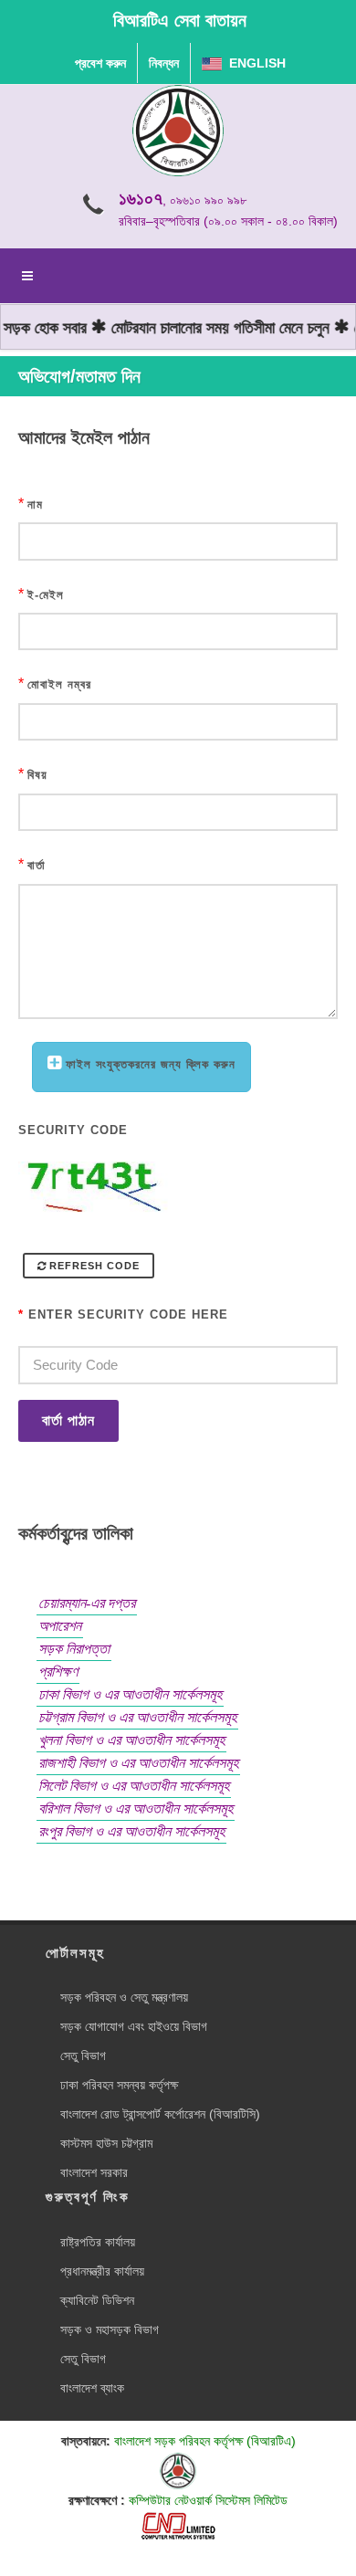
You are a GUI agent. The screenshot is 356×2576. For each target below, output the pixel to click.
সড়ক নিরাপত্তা (74, 1649)
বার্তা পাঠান (68, 1420)
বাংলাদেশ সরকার (94, 2172)
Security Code (73, 1130)
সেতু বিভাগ (83, 2056)
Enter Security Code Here (123, 1314)
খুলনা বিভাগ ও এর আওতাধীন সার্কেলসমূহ (131, 1740)
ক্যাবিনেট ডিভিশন (97, 2300)
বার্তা (37, 865)
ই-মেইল (46, 595)
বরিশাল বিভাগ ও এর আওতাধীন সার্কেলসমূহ (136, 1808)
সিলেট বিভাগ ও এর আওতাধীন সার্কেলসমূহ (134, 1786)
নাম (35, 505)
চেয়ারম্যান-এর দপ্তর (87, 1603)
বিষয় (37, 775)
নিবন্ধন (164, 63)
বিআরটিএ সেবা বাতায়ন (180, 20)
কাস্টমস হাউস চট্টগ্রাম (106, 2143)
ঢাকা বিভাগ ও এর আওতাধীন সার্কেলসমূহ (130, 1694)
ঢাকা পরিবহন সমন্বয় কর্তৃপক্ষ (119, 2085)
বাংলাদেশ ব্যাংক (92, 2388)
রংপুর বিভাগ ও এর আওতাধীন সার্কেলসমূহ (131, 1831)
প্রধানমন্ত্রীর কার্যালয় (102, 2271)
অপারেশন (60, 1626)
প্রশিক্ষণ (58, 1672)
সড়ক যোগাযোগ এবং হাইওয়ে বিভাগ (134, 2026)
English (254, 63)
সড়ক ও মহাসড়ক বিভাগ (110, 2329)
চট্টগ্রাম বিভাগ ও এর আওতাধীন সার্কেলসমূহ (137, 1717)
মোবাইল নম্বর (59, 684)
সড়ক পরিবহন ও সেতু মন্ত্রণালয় (124, 1997)
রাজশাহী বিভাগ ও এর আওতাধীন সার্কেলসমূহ (138, 1763)
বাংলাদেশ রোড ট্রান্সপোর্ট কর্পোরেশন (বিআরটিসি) (160, 2114)
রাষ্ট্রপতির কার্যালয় (98, 2242)
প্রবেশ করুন (100, 63)
